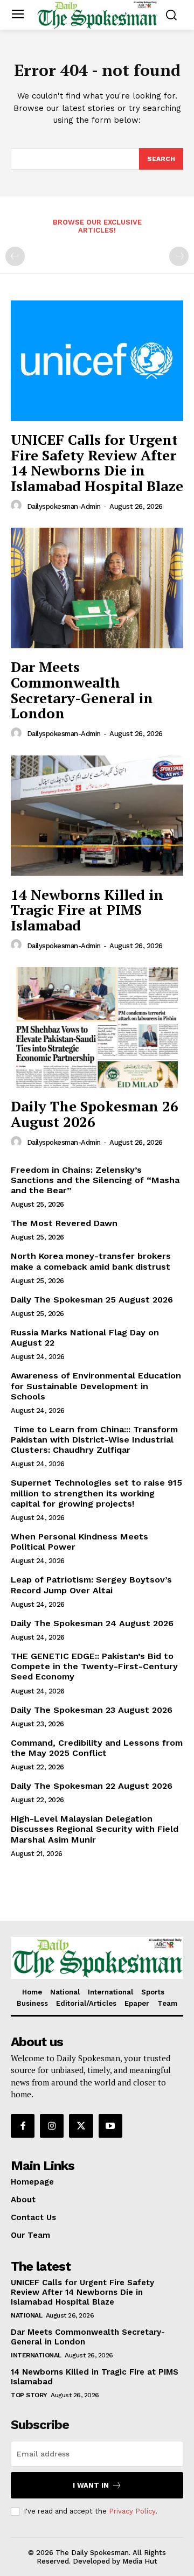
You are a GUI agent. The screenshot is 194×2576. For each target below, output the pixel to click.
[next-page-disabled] (179, 256)
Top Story (29, 2395)
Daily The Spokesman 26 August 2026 (95, 1114)
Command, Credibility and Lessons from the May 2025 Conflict (97, 1748)
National (26, 2315)
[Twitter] (81, 2126)
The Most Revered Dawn (64, 1223)
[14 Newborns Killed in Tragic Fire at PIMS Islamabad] (97, 816)
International (36, 2355)
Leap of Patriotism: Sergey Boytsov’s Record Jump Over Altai (91, 1585)
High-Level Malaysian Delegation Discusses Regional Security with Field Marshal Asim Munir (95, 1829)
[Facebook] (23, 2126)
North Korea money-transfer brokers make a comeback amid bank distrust (91, 1261)
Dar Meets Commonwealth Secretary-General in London (82, 690)
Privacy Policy (132, 2511)
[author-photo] (18, 506)
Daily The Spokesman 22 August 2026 (92, 1786)
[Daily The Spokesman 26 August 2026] (97, 1027)
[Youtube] (110, 2126)
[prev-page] (15, 256)
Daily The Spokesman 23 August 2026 (92, 1710)
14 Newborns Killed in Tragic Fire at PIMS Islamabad (87, 910)
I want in (91, 2485)
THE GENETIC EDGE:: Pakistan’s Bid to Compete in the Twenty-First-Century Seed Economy (94, 1666)
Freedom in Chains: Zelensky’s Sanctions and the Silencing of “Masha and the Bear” (95, 1180)
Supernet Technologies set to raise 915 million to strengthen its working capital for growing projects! (96, 1493)
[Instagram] (52, 2126)
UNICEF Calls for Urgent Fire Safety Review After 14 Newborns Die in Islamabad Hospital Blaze (97, 463)
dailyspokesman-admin (64, 506)
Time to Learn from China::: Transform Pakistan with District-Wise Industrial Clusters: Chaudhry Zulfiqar (94, 1440)
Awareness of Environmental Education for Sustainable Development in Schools (96, 1386)
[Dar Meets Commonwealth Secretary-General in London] (97, 588)
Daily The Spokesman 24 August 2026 (92, 1623)
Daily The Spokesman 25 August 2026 (92, 1300)
